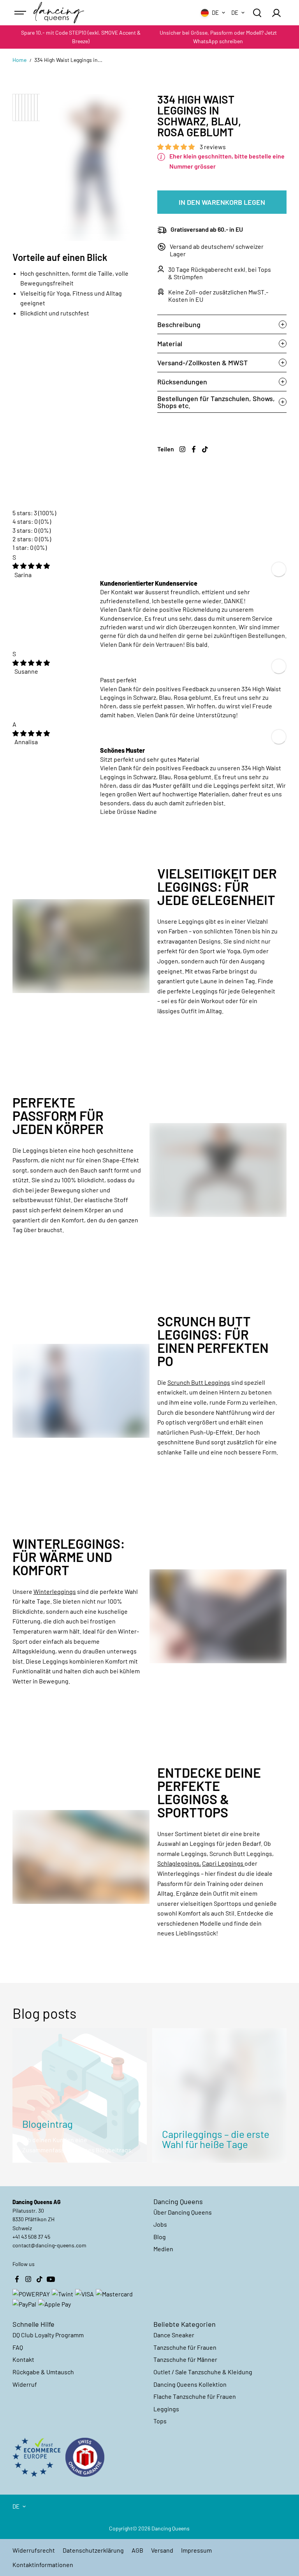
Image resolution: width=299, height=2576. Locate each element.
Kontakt (23, 2359)
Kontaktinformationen (43, 2565)
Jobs (160, 2224)
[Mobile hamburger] (21, 13)
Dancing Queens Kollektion (190, 2384)
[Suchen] (257, 13)
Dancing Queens (171, 2528)
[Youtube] (51, 2279)
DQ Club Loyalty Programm (48, 2335)
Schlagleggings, (179, 1863)
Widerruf (25, 2384)
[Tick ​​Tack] (205, 449)
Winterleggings (55, 1591)
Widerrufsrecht (34, 2550)
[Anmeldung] (276, 13)
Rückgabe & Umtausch (43, 2372)
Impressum (196, 2550)
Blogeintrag (47, 2124)
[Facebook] (194, 449)
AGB (137, 2550)
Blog (160, 2237)
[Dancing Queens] (59, 13)
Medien (163, 2249)
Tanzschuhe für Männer (185, 2359)
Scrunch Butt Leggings (199, 1382)
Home (19, 60)
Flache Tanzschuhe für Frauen (195, 2396)
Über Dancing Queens (183, 2212)
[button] (177, 147)
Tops (160, 2421)
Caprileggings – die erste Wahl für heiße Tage (216, 2139)
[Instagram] (183, 449)
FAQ (18, 2347)
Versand (162, 2550)
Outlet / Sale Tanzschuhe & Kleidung (203, 2372)
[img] (31, 566)
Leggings (166, 2409)
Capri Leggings (223, 1863)
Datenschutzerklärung (93, 2550)
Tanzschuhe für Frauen (185, 2347)
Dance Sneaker (174, 2335)
